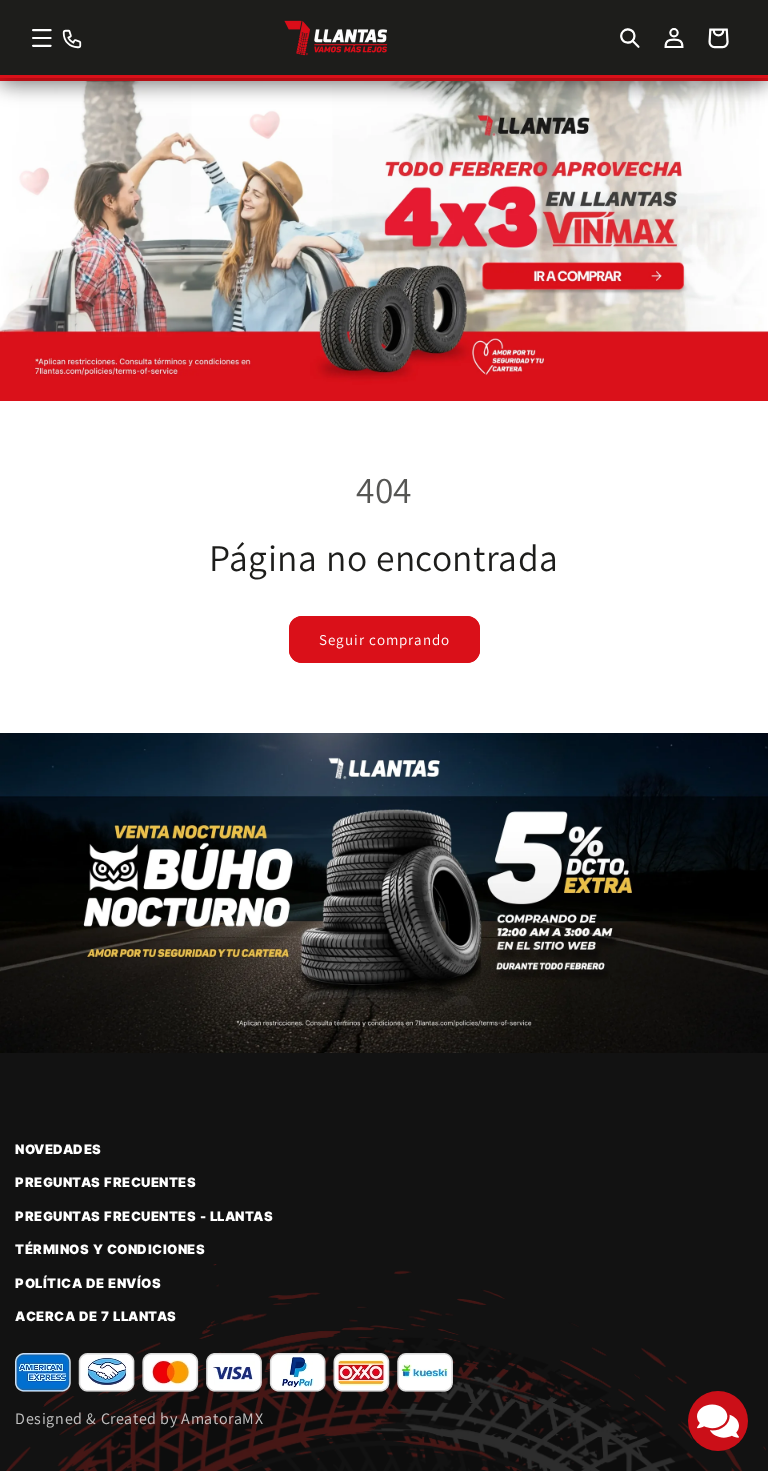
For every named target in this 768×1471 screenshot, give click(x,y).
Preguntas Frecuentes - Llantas (144, 1216)
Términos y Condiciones (110, 1249)
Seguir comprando (384, 639)
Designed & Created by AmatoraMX (139, 1418)
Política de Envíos (88, 1283)
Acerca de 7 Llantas (96, 1316)
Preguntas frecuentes (105, 1182)
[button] (42, 38)
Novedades (58, 1149)
